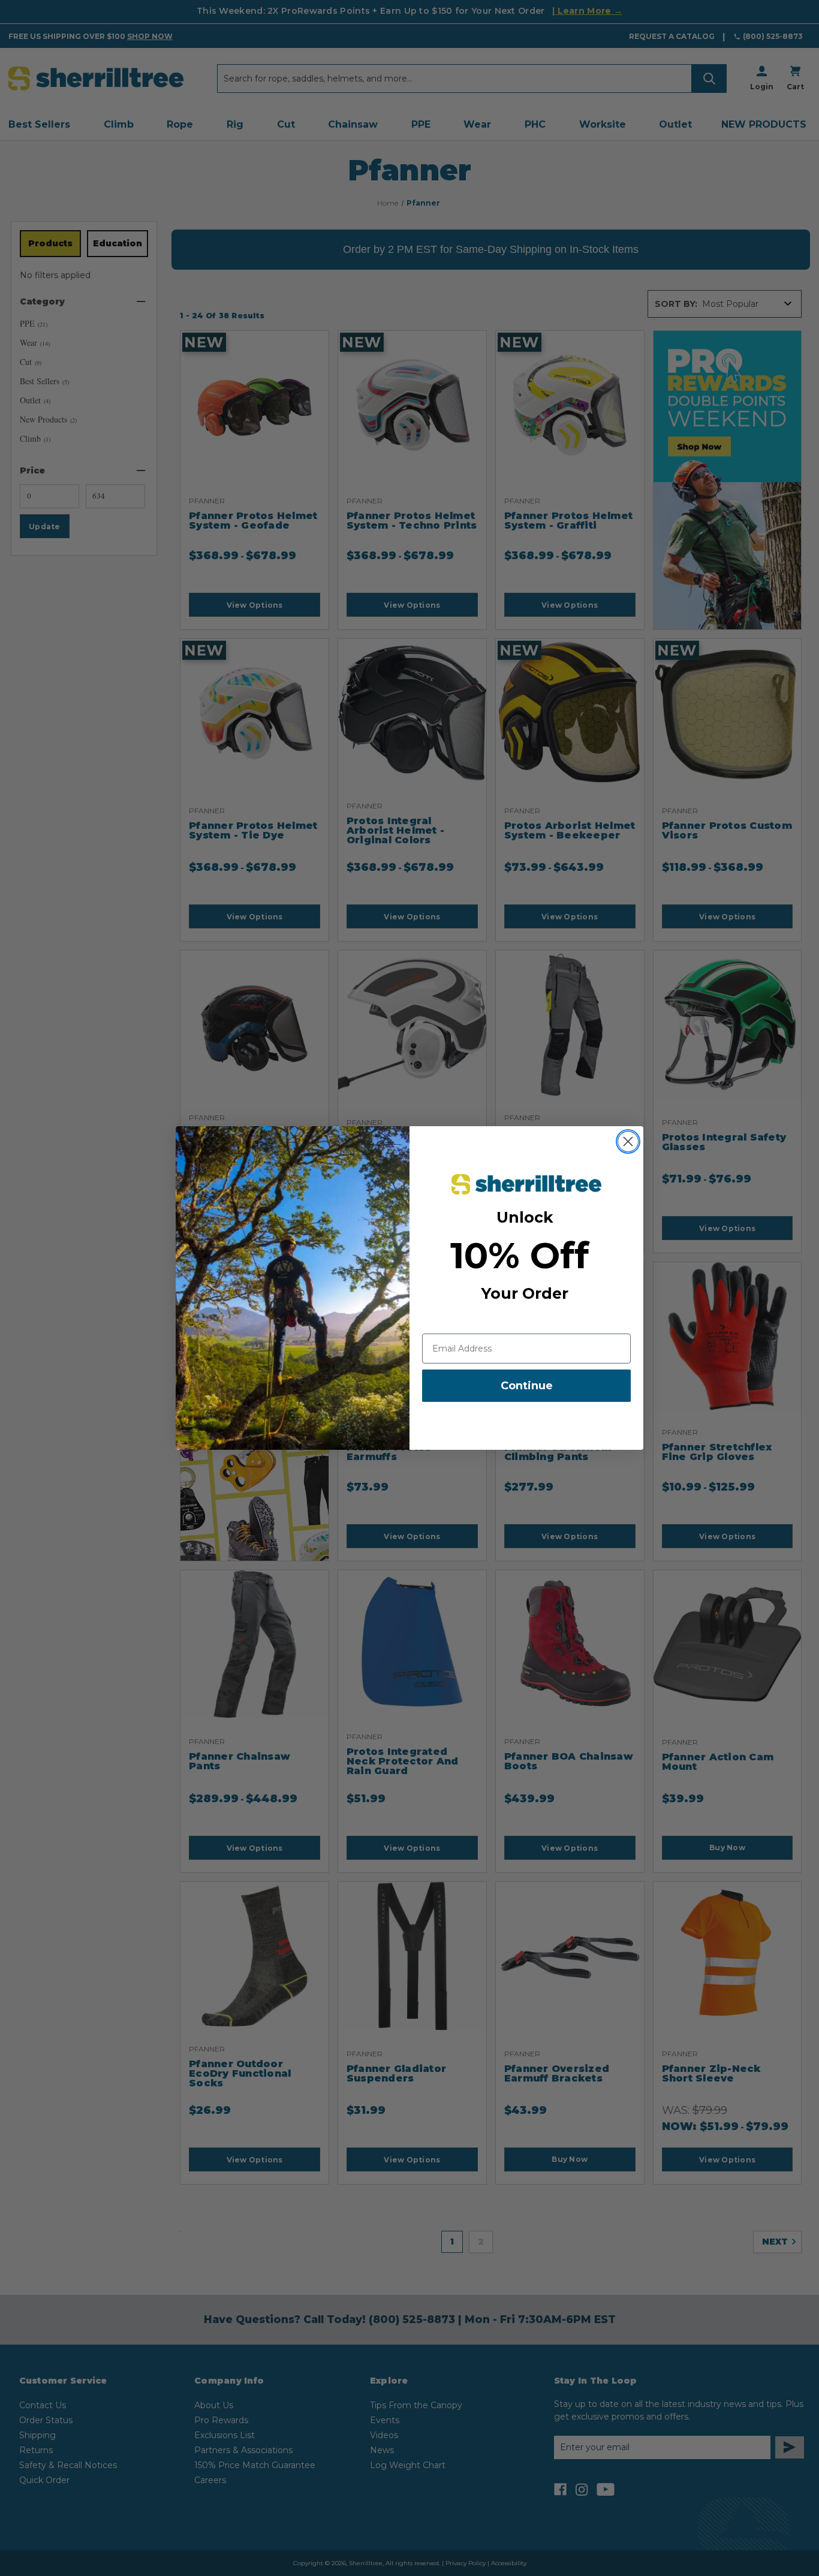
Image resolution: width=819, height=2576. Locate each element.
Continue (527, 1386)
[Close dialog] (628, 1141)
